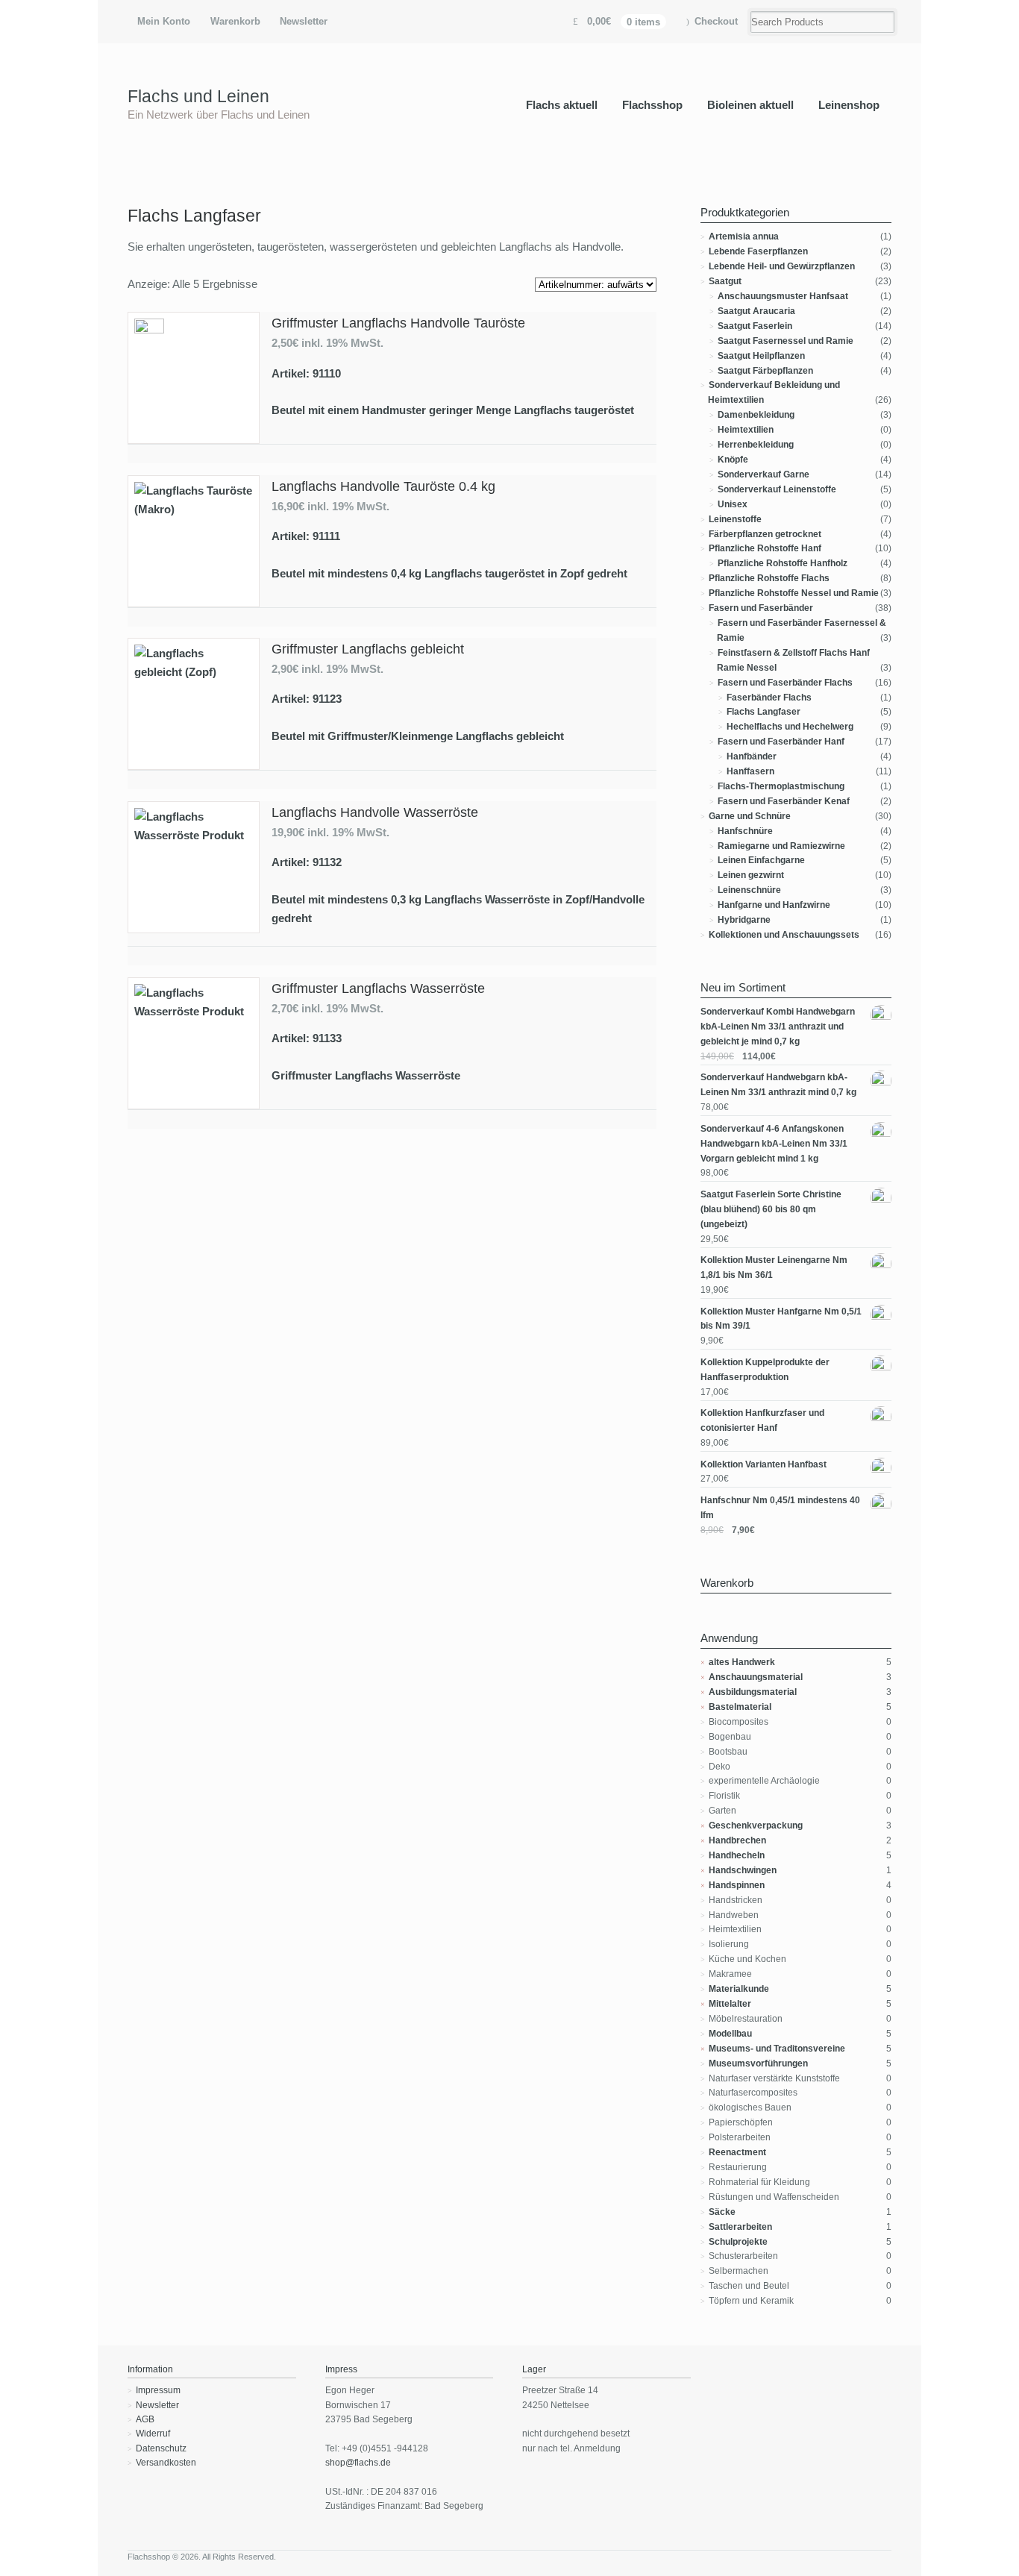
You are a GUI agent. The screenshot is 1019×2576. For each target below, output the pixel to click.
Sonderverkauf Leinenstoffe (777, 489)
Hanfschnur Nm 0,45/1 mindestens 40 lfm (780, 1508)
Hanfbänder (752, 756)
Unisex (733, 504)
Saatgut (725, 281)
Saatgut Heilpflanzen (761, 356)
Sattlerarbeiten (740, 2227)
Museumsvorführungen (758, 2063)
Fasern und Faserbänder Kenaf (784, 801)
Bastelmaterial (740, 1707)
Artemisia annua (744, 236)
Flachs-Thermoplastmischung (781, 786)
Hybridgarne (744, 920)
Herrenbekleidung (756, 445)
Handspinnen (737, 1885)
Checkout (716, 21)
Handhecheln (737, 1855)
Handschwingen (743, 1870)
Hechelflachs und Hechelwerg (790, 727)
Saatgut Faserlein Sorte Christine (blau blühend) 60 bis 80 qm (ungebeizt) (771, 1209)
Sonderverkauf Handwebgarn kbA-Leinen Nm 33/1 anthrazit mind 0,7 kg (778, 1085)
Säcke (722, 2212)
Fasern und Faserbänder (761, 608)
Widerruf (153, 2434)
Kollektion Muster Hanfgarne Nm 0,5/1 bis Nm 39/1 (781, 1319)
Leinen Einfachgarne (761, 860)
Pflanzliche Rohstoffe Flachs (769, 578)
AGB (145, 2419)
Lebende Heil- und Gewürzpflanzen (782, 266)
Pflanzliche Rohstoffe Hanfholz (783, 563)
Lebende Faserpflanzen (758, 251)
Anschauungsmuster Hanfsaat (783, 296)
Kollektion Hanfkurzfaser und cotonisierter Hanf (762, 1420)
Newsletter (304, 21)
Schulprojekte (738, 2242)
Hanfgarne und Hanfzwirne (774, 905)
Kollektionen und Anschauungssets (784, 935)
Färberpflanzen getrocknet (765, 534)
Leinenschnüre (749, 890)
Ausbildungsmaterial (753, 1692)
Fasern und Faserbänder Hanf (781, 742)
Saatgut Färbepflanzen (765, 371)
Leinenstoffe (735, 519)
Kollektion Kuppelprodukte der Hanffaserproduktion (765, 1370)
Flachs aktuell (562, 105)
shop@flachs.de (358, 2463)
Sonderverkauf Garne (764, 474)
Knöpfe (733, 460)
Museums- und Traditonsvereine (777, 2049)
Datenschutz (161, 2448)
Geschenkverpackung (756, 1826)
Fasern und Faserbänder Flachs (785, 683)
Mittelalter (730, 2004)
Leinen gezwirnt (751, 875)
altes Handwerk (742, 1662)
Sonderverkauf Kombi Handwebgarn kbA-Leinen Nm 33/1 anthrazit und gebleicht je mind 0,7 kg (778, 1027)
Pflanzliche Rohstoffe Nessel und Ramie (794, 593)
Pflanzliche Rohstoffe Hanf (765, 548)
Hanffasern (750, 771)
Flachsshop (652, 105)
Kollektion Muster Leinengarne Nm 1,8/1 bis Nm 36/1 (774, 1267)
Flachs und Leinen (198, 96)
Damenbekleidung (756, 415)
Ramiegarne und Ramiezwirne (781, 846)
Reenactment (737, 2152)
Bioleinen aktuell (750, 105)
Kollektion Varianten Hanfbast (764, 1464)
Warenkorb (235, 21)
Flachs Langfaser (764, 712)
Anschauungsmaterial (756, 1677)
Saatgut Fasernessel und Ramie (786, 341)
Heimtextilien (746, 430)
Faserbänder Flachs (769, 698)
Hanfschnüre (745, 831)
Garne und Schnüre (750, 816)
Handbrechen (737, 1840)
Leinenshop (849, 105)
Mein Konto (164, 21)
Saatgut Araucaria (756, 311)
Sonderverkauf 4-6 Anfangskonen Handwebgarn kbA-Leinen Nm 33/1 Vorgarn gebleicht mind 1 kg (774, 1144)
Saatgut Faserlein (755, 326)
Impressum (158, 2390)
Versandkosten (166, 2463)
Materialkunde (739, 1989)
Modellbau (730, 2034)
